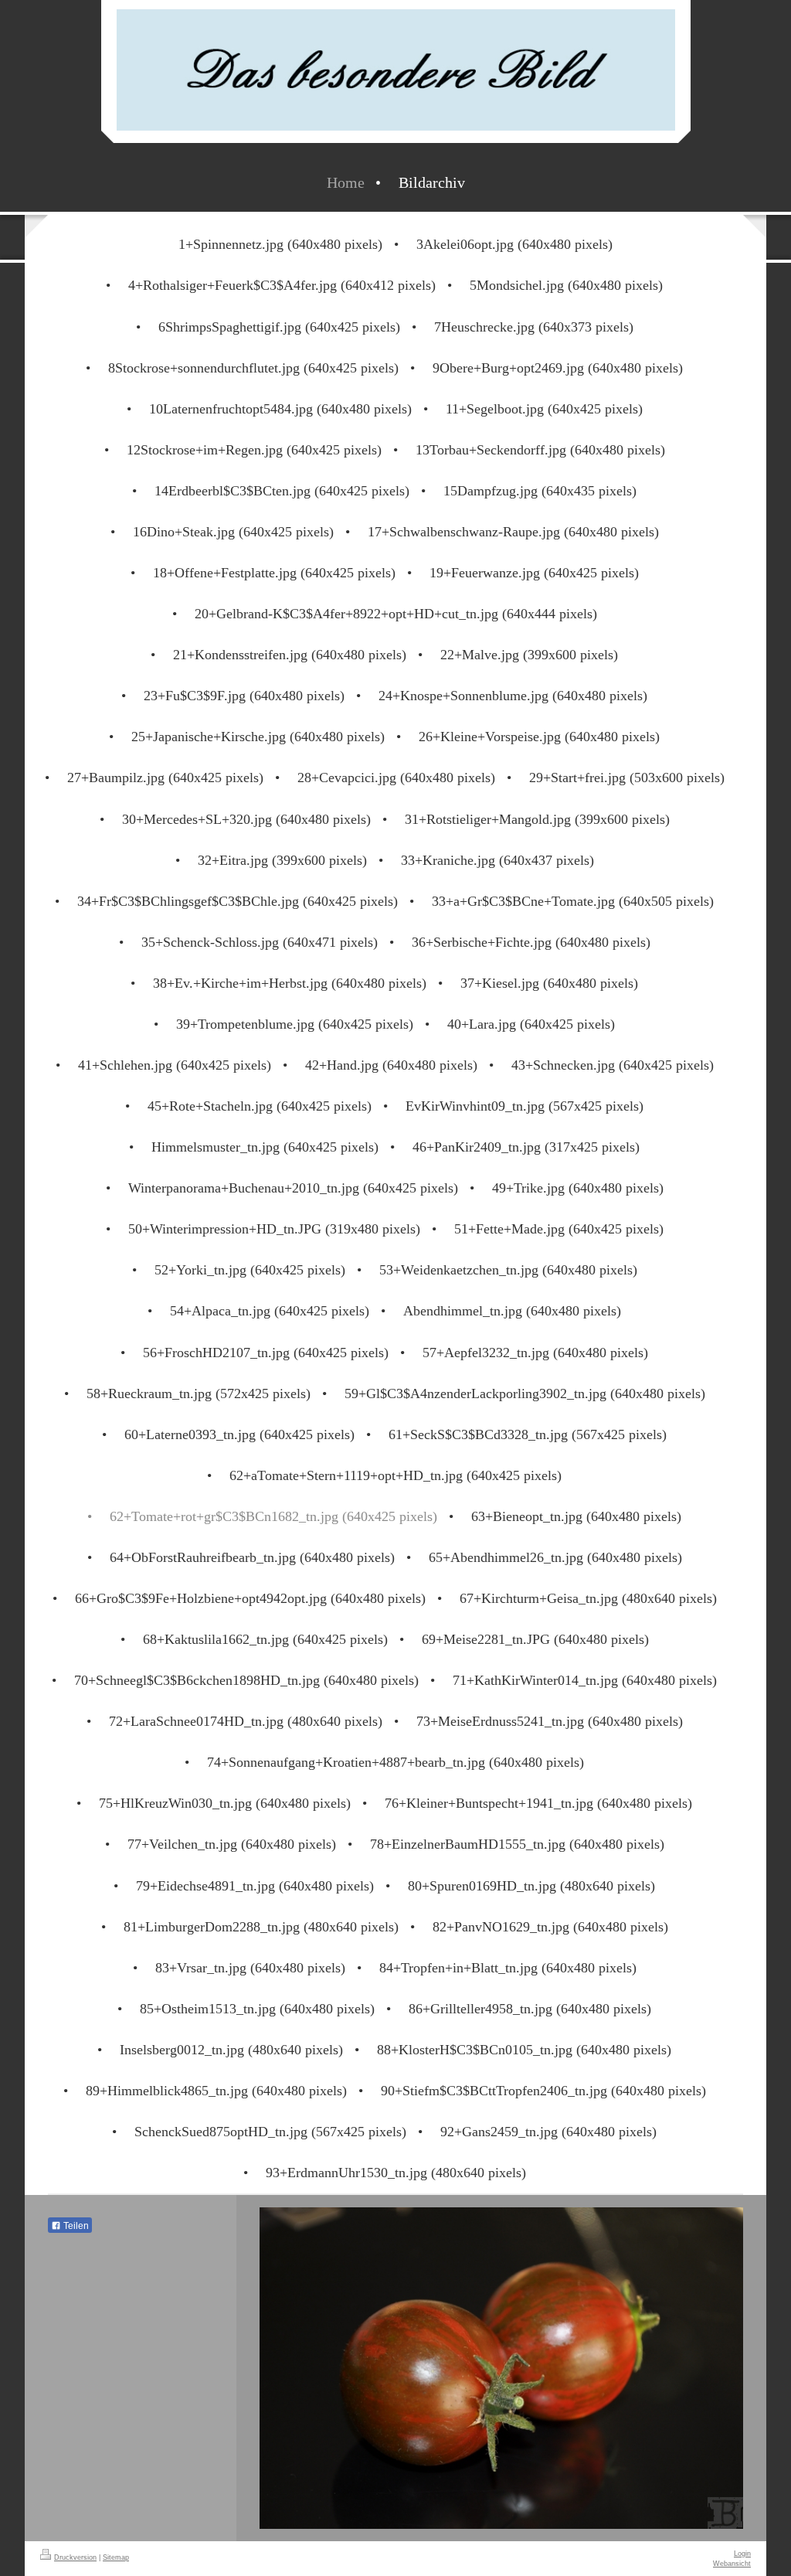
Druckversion (75, 2557)
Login (742, 2554)
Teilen (75, 2226)
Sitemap (116, 2557)
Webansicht (732, 2564)
